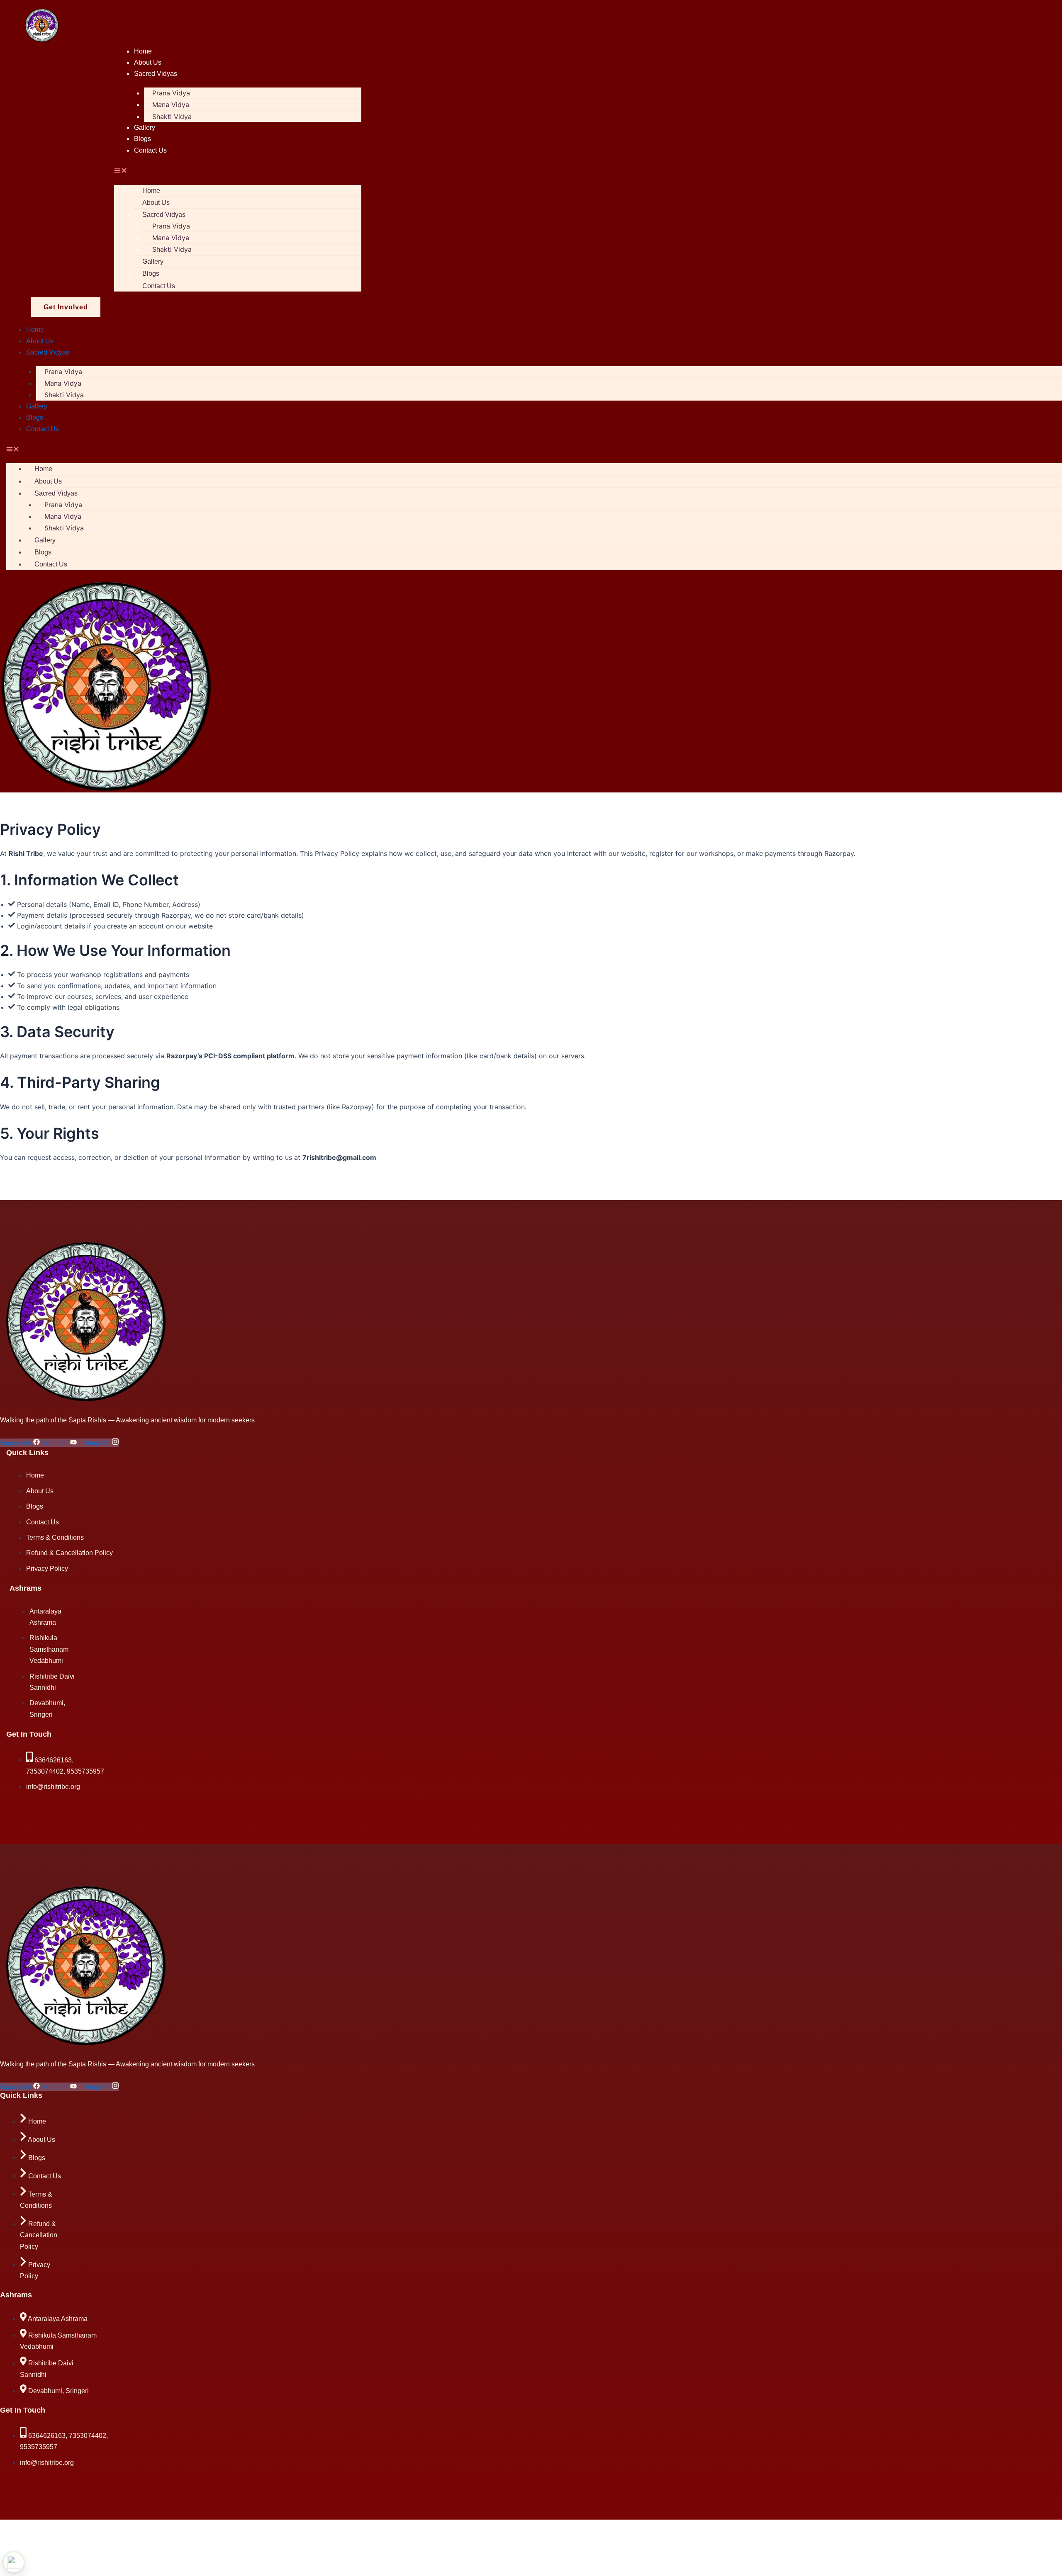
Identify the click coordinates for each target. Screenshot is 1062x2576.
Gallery (145, 128)
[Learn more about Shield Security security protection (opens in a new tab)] (14, 2562)
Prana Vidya (171, 93)
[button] (238, 171)
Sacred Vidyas (156, 74)
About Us (148, 62)
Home (143, 51)
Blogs (142, 139)
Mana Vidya (171, 104)
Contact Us (150, 150)
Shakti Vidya (172, 117)
